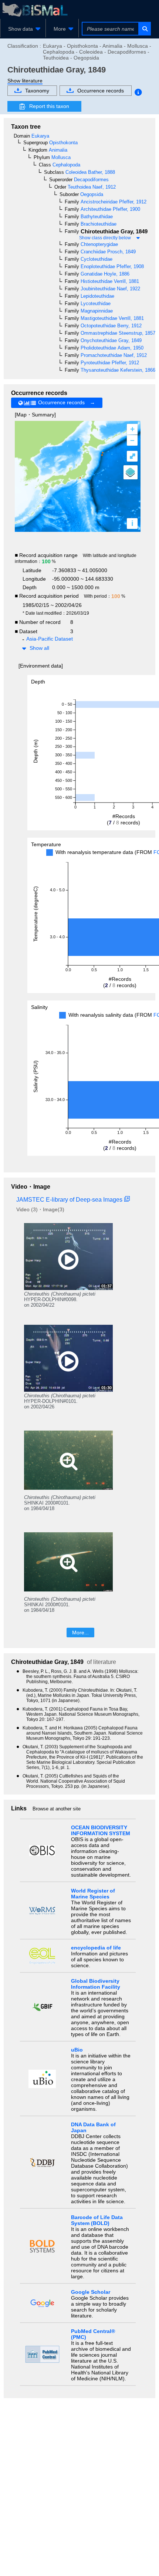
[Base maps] (131, 472)
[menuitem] (23, 29)
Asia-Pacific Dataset (50, 639)
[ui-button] (144, 29)
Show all (39, 648)
